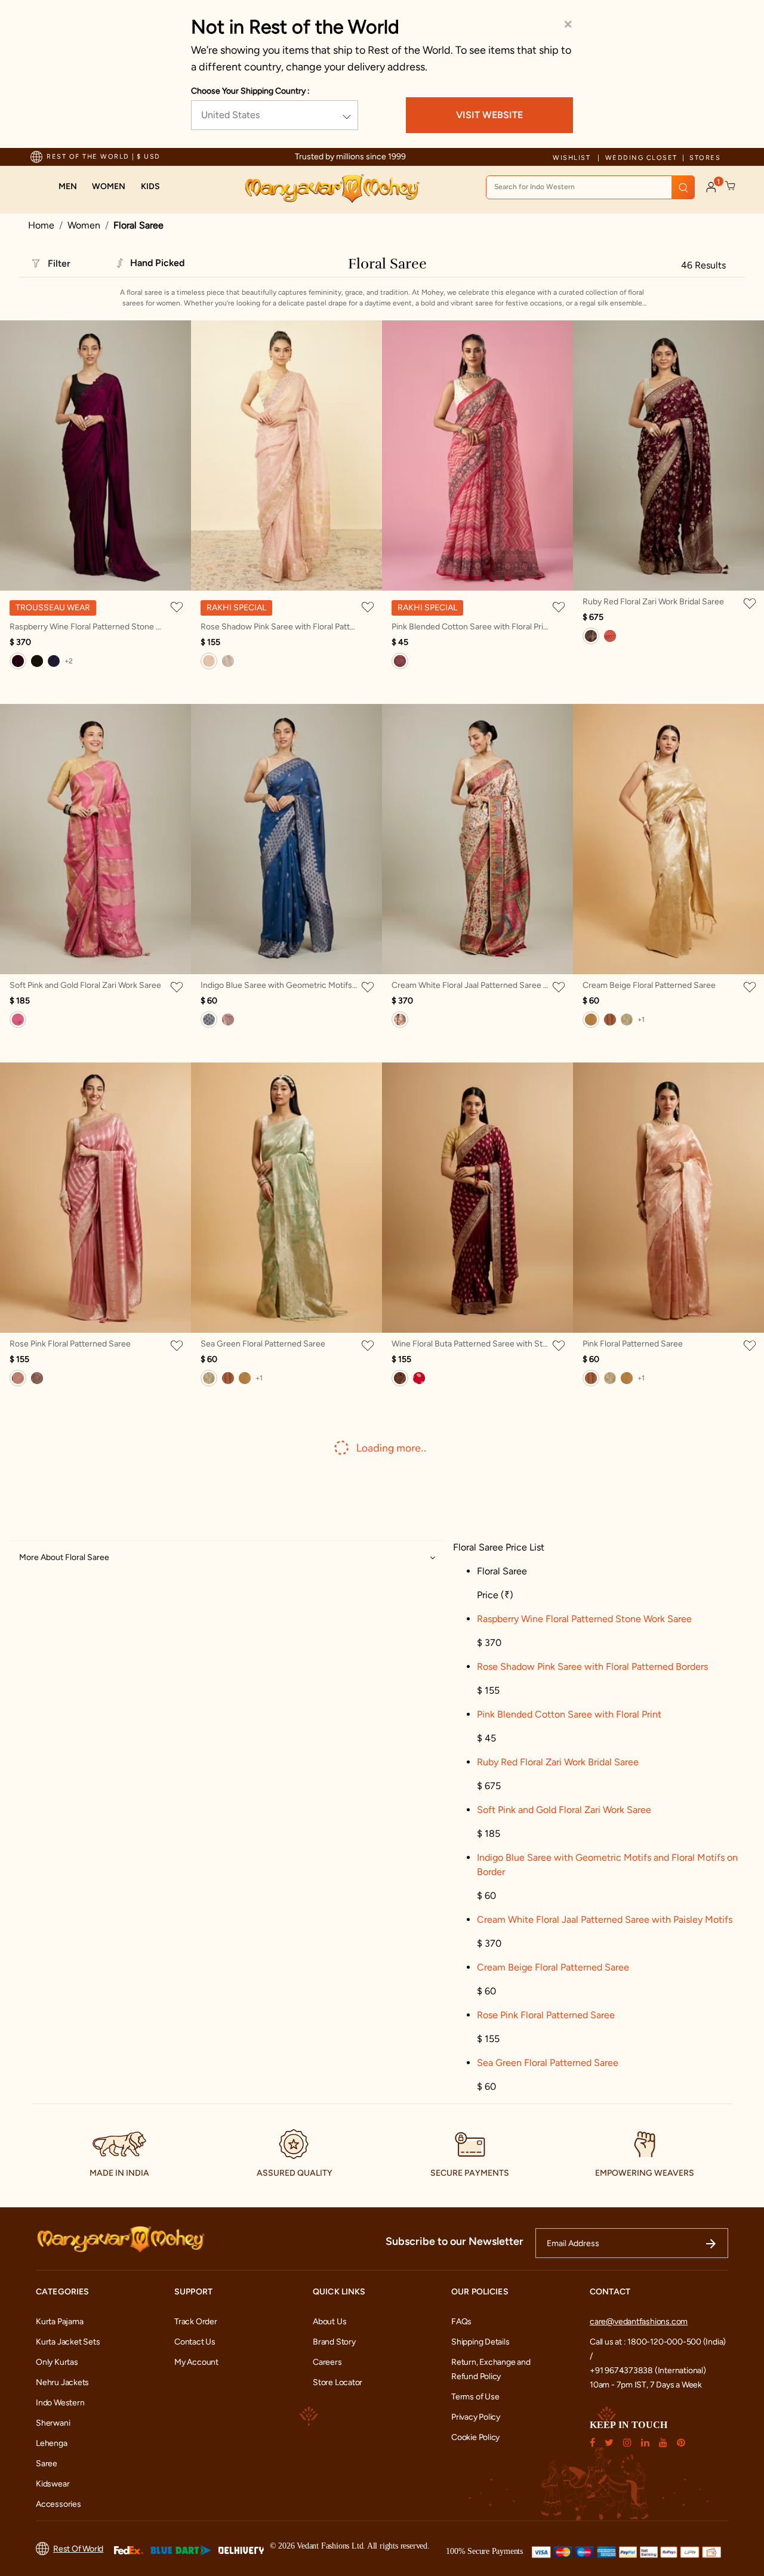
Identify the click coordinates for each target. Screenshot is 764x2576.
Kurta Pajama (59, 2322)
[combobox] (590, 187)
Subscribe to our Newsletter (455, 2241)
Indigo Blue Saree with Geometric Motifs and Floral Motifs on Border (279, 985)
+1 (641, 1020)
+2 (69, 661)
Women (84, 225)
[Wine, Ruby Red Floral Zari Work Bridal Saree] (591, 636)
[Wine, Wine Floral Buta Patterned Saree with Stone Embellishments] (400, 1378)
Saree (47, 2464)
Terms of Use (475, 2397)
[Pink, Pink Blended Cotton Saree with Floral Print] (400, 661)
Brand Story (334, 2342)
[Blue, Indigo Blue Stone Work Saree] (54, 661)
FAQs (461, 2322)
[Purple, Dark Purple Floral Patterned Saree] (37, 1378)
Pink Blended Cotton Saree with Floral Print (470, 627)
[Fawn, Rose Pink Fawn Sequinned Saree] (228, 661)
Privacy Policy (476, 2417)
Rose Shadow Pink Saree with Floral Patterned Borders (279, 627)
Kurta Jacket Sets (68, 2342)
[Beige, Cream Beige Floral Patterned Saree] (591, 1020)
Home (41, 225)
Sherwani (53, 2423)
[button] (68, 187)
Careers (327, 2362)
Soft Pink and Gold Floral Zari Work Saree (85, 985)
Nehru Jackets (62, 2382)
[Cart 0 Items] (731, 186)
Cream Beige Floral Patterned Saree (649, 985)
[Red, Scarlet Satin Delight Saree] (610, 636)
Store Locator (338, 2382)
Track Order (196, 2322)
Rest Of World (78, 2549)
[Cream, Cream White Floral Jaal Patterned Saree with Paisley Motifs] (400, 1020)
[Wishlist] (179, 607)
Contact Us (195, 2342)
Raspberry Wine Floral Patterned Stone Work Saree (88, 627)
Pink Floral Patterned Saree (633, 1344)
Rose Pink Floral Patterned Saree (70, 1344)
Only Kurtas (57, 2362)
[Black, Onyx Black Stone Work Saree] (37, 661)
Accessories (58, 2504)
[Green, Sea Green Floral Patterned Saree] (627, 1020)
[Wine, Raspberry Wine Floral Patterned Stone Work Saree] (18, 661)
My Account (196, 2362)
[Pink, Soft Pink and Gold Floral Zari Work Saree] (18, 1020)
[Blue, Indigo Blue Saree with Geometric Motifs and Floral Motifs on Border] (209, 1020)
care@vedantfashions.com (639, 2322)
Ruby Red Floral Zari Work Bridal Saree (653, 602)
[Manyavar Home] (332, 189)
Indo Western (60, 2403)
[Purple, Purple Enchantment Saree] (228, 1020)
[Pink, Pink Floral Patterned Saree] (610, 1020)
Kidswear (53, 2484)
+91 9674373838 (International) (648, 2370)
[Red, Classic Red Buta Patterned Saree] (419, 1378)
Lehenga (52, 2443)
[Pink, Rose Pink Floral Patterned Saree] (18, 1378)
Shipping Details (480, 2342)
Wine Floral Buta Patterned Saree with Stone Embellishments (470, 1344)
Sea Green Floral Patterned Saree (263, 1344)
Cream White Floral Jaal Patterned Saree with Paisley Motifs (470, 985)
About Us (329, 2322)
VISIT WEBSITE (489, 115)
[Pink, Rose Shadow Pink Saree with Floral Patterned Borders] (209, 661)
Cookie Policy (475, 2437)
